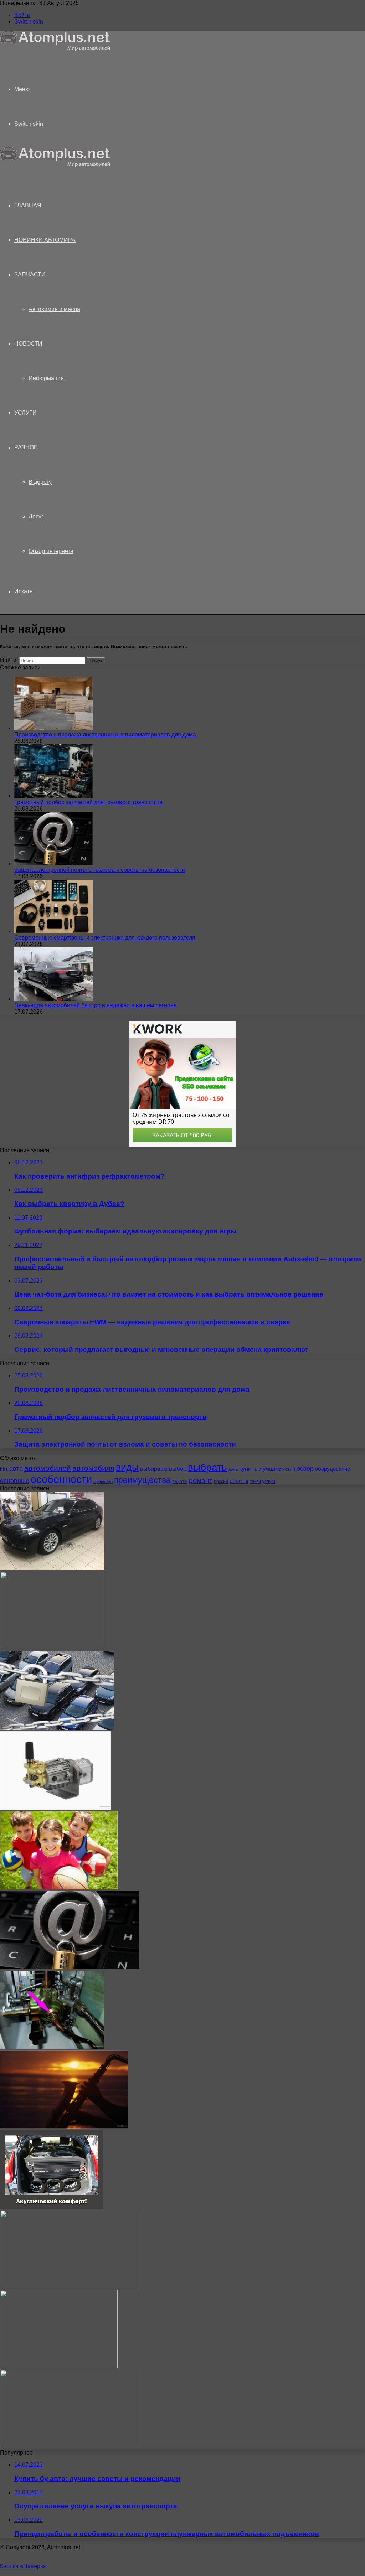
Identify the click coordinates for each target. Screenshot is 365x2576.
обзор (305, 1469)
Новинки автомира (45, 240)
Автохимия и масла (54, 309)
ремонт (201, 1481)
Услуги (25, 413)
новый (289, 1469)
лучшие (270, 1469)
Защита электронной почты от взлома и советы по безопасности (100, 870)
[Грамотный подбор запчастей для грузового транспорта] (53, 796)
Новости (28, 344)
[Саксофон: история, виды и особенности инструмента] (64, 2127)
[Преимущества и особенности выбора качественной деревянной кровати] (70, 2446)
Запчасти (30, 275)
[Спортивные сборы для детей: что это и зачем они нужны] (59, 1887)
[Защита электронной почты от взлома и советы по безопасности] (53, 863)
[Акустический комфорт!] (51, 2207)
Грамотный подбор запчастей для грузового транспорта (88, 802)
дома (233, 1469)
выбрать (207, 1467)
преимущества (142, 1480)
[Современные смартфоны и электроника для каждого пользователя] (53, 931)
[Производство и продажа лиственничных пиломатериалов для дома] (53, 728)
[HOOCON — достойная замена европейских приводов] (70, 2287)
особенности (61, 1479)
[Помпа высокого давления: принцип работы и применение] (55, 1808)
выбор (178, 1469)
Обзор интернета (51, 551)
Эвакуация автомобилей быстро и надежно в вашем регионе (96, 1005)
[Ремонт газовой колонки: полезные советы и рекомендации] (52, 2047)
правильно (103, 1481)
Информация (46, 378)
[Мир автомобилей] (55, 49)
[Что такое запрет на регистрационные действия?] (57, 1728)
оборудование (333, 1469)
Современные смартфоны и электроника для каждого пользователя (105, 938)
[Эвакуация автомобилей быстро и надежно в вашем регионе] (53, 999)
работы (180, 1481)
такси (255, 1481)
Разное (26, 447)
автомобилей (48, 1468)
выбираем (154, 1469)
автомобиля (93, 1468)
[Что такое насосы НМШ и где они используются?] (52, 1648)
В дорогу (40, 482)
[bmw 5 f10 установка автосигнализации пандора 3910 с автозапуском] (52, 1568)
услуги (269, 1481)
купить (248, 1469)
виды (127, 1468)
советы (239, 1481)
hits (4, 1469)
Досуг (36, 516)
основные (15, 1481)
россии (221, 1481)
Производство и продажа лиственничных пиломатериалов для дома (105, 734)
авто (16, 1469)
